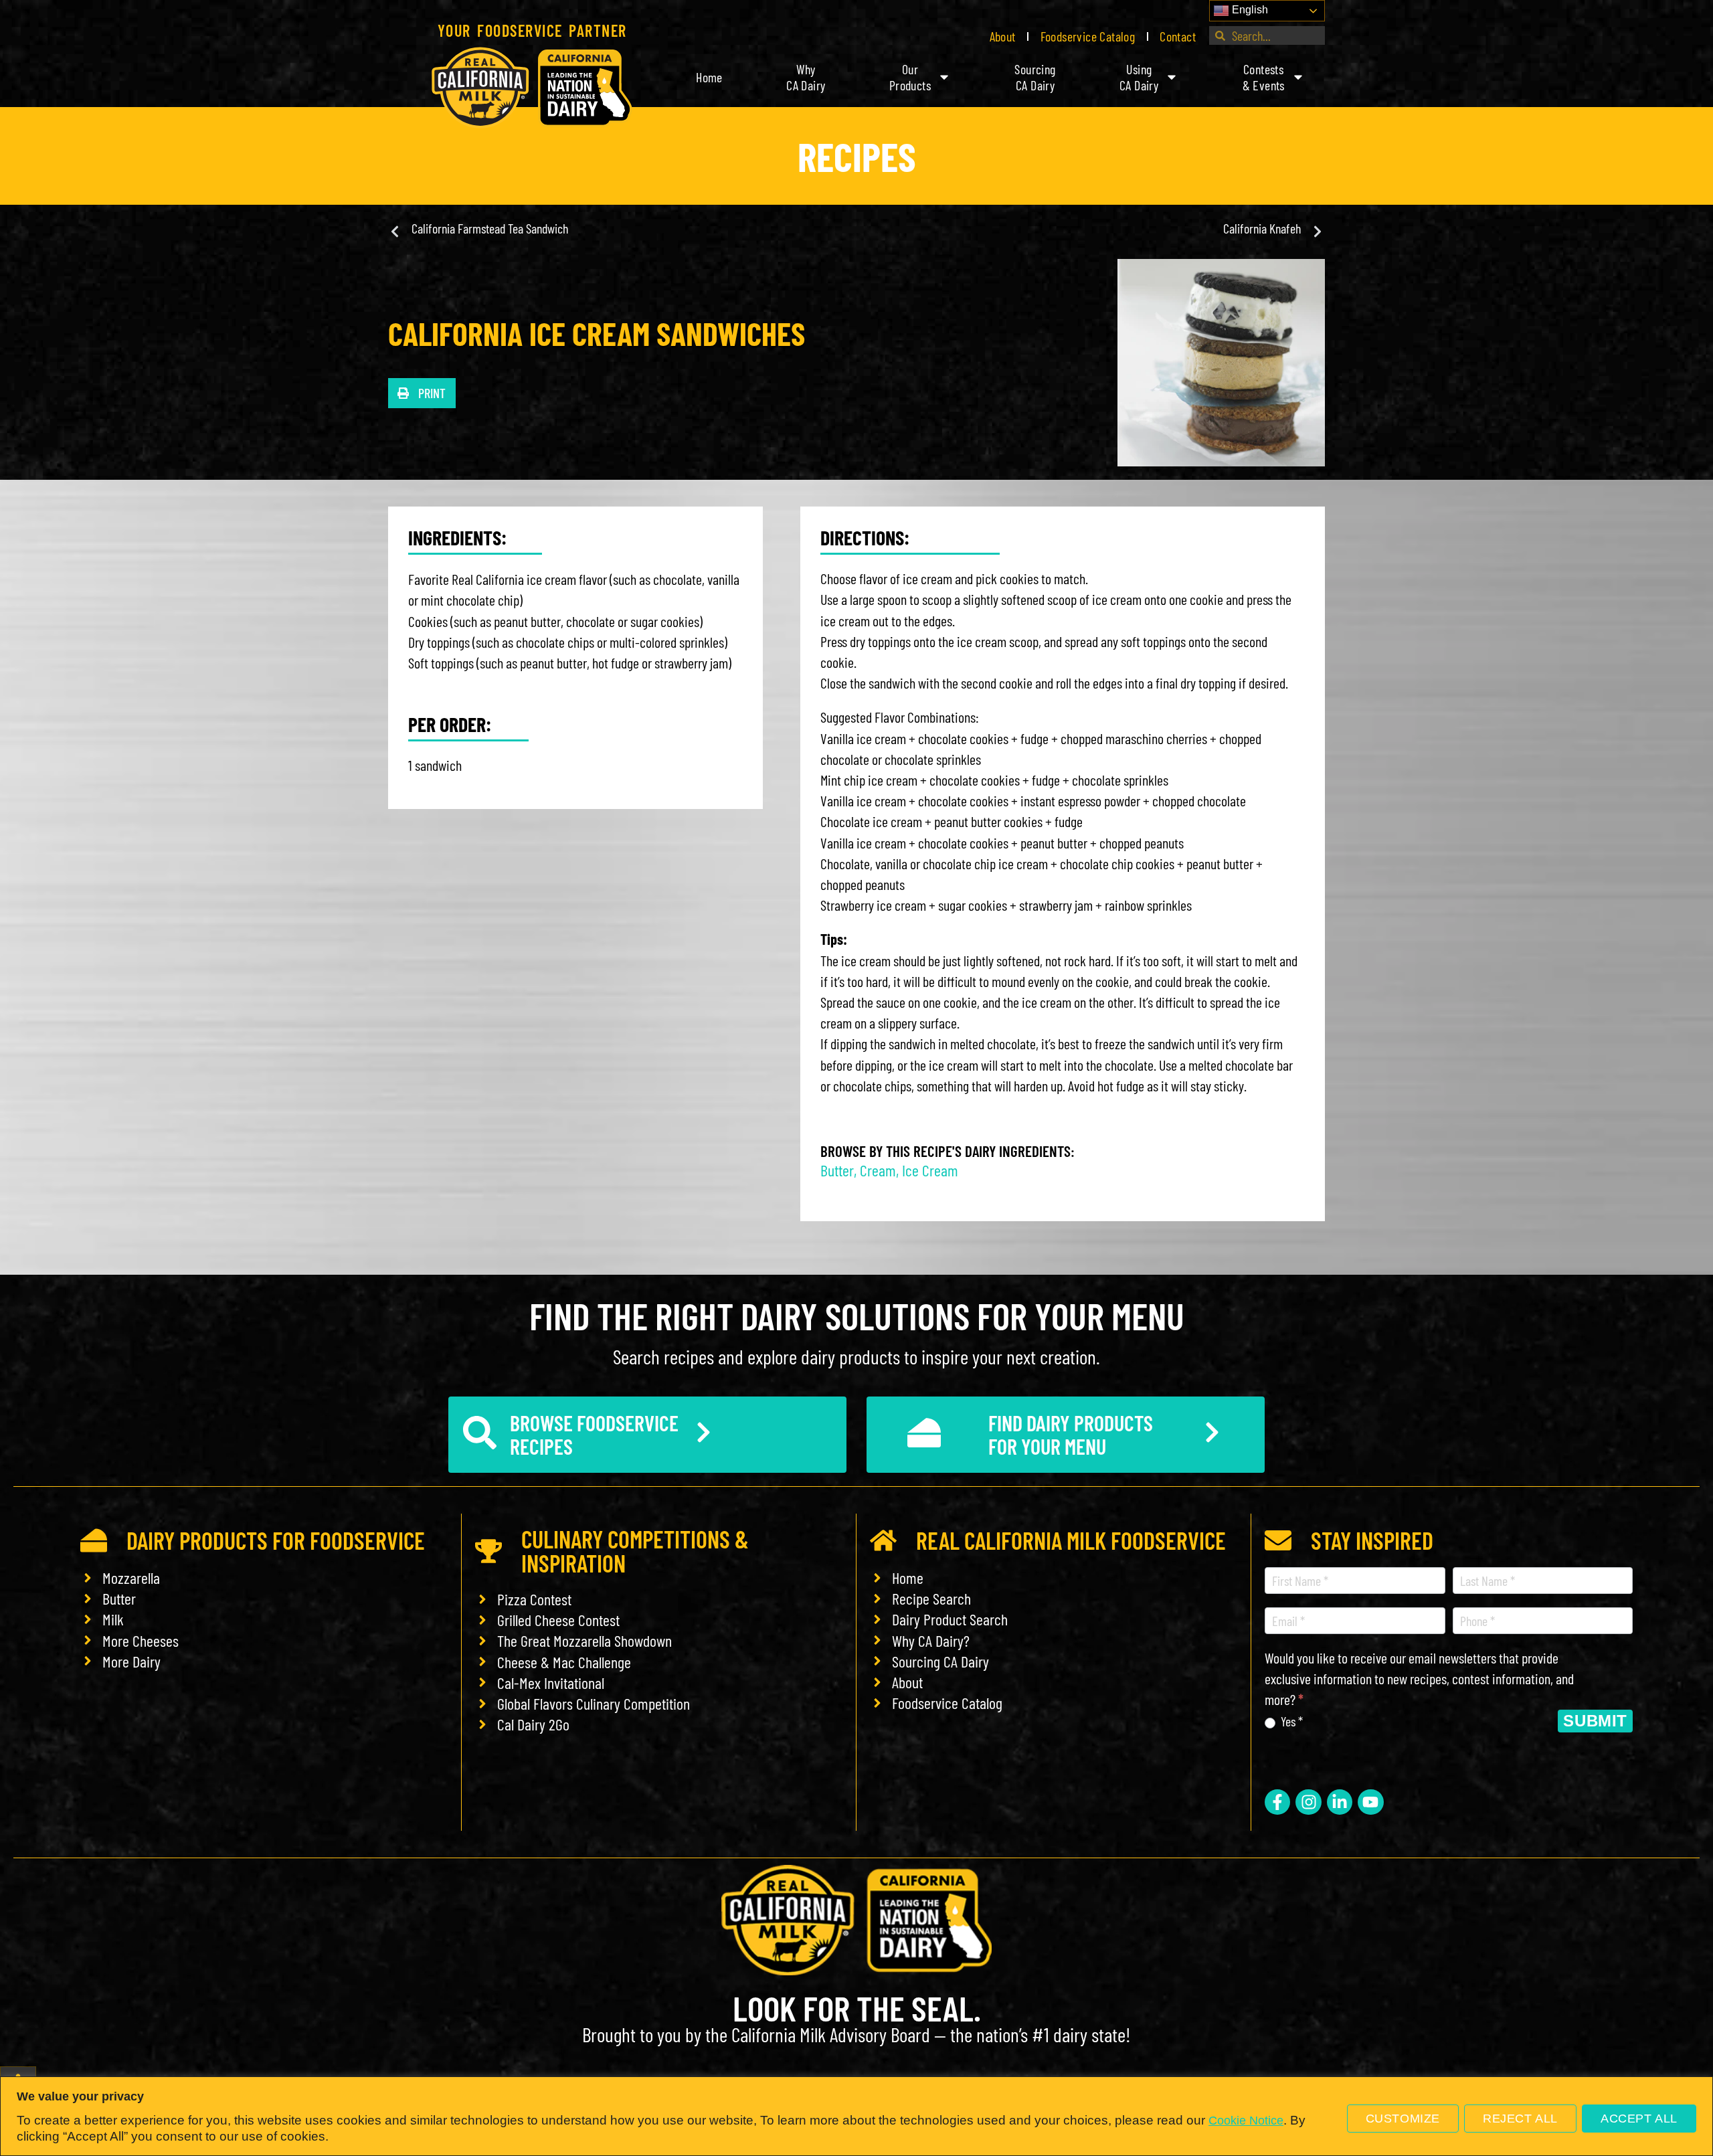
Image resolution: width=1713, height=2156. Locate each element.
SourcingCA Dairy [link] (1035, 77)
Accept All (1639, 2119)
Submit (1595, 1721)
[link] (532, 88)
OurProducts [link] (910, 77)
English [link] (1249, 10)
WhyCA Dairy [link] (806, 77)
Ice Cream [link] (930, 1170)
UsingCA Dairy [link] (1139, 77)
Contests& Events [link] (1264, 77)
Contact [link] (1178, 36)
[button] (422, 393)
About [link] (1003, 36)
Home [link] (709, 77)
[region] (856, 2116)
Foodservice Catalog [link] (1088, 36)
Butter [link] (837, 1170)
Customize (1403, 2119)
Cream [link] (878, 1170)
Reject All (1520, 2119)
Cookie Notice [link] (1246, 2121)
